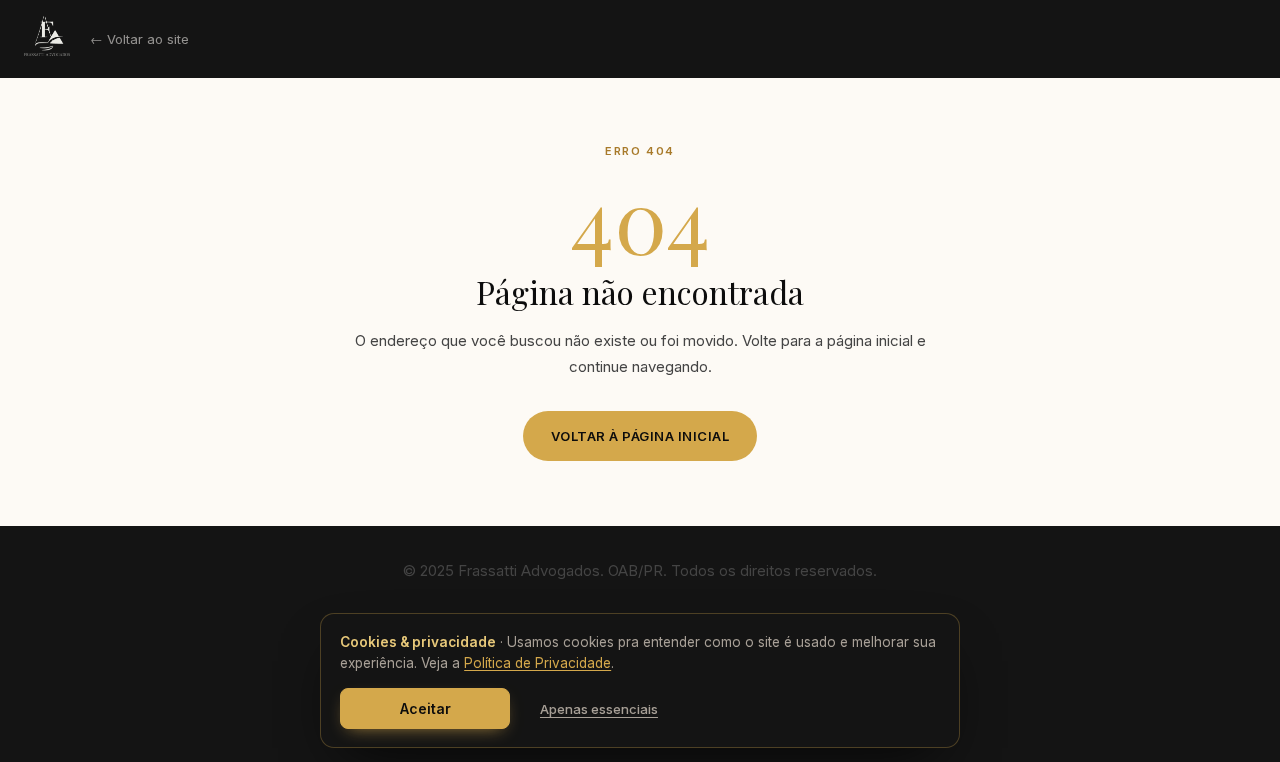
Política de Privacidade (537, 663)
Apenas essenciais (599, 709)
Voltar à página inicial (640, 436)
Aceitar (425, 708)
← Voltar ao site (139, 39)
